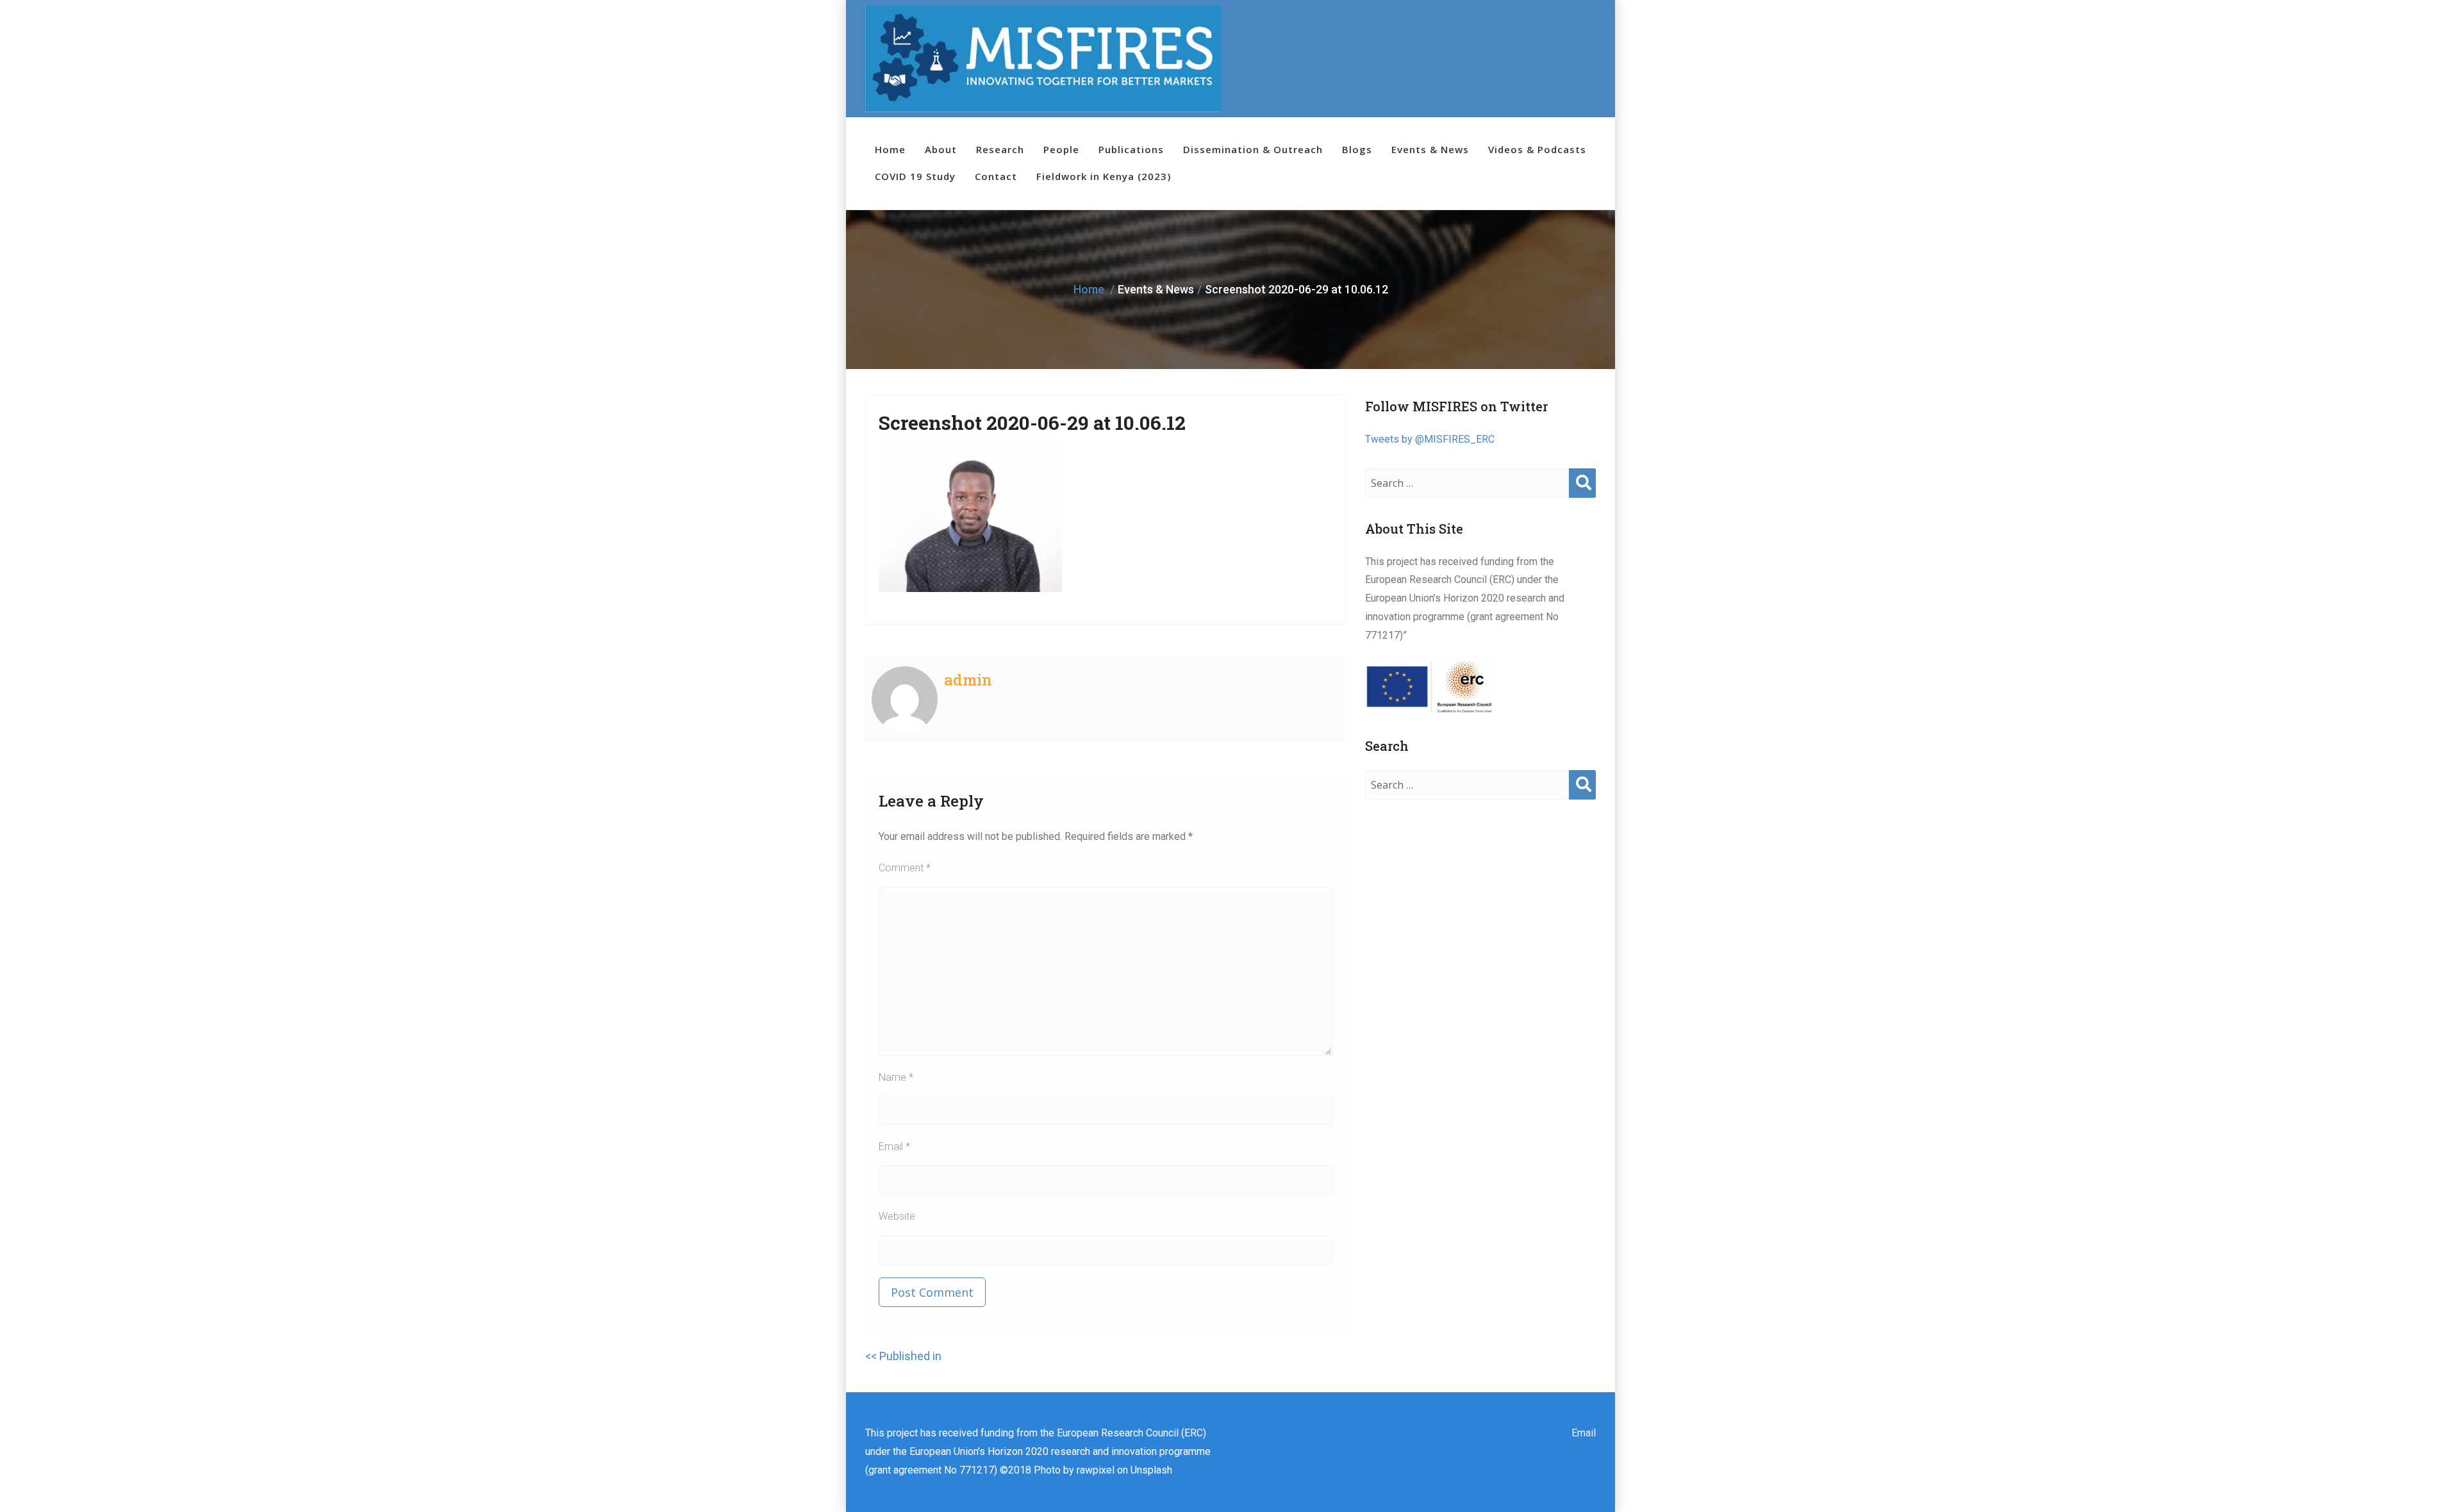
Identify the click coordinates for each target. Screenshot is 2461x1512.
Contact (996, 176)
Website (897, 1216)
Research (1000, 149)
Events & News (1430, 149)
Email (894, 1146)
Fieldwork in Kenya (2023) (1104, 176)
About (941, 149)
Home (890, 149)
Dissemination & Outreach (1253, 149)
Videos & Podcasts (1537, 149)
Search (1582, 496)
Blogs (1357, 149)
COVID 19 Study (915, 176)
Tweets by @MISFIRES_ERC (1430, 439)
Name (896, 1077)
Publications (1131, 149)
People (1061, 149)
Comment (905, 868)
